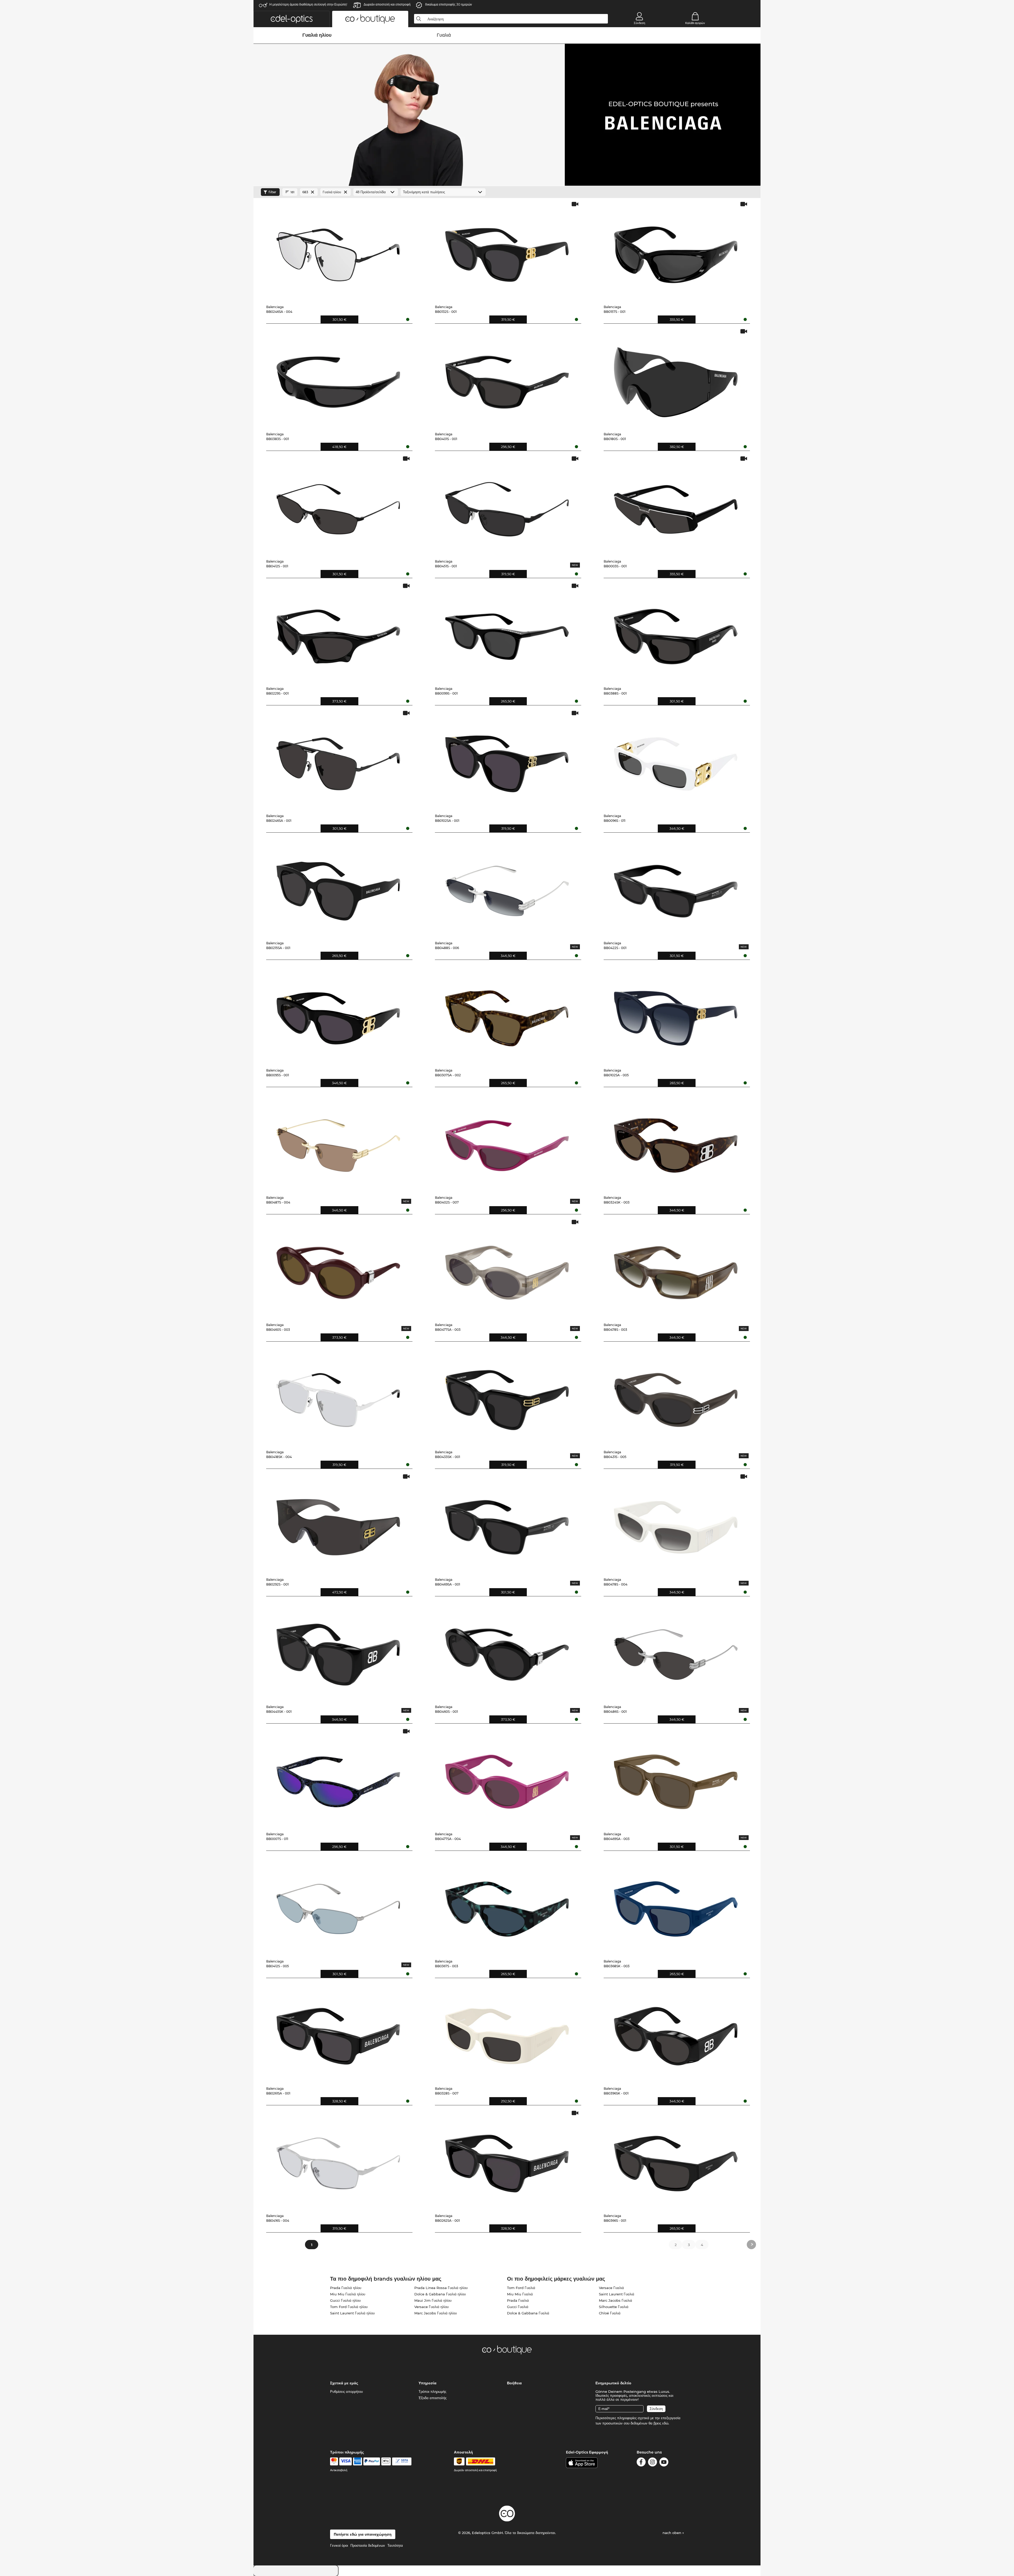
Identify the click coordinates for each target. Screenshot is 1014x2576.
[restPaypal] (372, 2461)
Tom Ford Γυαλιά (521, 2288)
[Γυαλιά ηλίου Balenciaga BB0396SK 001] (676, 2032)
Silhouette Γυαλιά (614, 2307)
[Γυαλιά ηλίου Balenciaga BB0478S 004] (676, 1523)
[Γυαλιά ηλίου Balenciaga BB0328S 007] (507, 2032)
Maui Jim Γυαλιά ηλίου (433, 2300)
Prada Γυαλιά (518, 2300)
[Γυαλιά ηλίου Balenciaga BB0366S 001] (676, 2160)
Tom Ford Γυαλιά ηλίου (349, 2307)
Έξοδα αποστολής (433, 2398)
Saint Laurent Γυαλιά (617, 2294)
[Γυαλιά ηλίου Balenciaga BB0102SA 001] (507, 760)
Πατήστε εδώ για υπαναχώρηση (363, 2534)
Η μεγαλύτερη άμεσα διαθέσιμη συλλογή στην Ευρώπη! (308, 4)
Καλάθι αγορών (695, 23)
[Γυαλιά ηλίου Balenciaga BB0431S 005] (676, 1396)
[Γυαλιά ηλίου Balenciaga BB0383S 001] (338, 378)
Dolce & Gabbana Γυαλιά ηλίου (440, 2294)
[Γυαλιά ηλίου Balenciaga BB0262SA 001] (507, 2160)
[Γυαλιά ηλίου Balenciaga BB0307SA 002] (507, 1014)
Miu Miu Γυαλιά (520, 2294)
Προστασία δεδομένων (368, 2545)
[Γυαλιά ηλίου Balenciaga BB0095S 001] (338, 1014)
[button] (292, 19)
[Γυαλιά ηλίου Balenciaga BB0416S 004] (338, 2160)
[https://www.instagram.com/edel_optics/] (652, 2463)
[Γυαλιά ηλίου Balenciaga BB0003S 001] (676, 505)
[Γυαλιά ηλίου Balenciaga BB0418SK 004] (338, 1396)
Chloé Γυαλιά (610, 2313)
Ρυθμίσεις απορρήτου (346, 2391)
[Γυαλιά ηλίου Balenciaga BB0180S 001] (676, 378)
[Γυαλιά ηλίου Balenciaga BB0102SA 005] (676, 1014)
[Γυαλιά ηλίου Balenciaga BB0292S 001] (338, 1523)
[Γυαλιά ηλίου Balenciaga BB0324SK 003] (676, 1141)
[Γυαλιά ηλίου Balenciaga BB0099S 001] (507, 633)
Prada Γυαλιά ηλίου (346, 2288)
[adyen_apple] (386, 2461)
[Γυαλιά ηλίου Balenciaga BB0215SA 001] (338, 887)
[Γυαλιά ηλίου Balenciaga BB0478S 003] (676, 1269)
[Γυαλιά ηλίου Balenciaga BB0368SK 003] (676, 1905)
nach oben (672, 2533)
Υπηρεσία (428, 2383)
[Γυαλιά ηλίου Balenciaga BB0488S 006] (507, 887)
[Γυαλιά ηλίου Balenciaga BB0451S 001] (507, 505)
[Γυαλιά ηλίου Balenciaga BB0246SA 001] (338, 760)
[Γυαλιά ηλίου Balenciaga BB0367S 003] (507, 1905)
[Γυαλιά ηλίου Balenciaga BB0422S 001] (676, 887)
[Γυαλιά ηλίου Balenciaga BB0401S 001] (507, 378)
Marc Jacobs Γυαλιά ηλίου (436, 2313)
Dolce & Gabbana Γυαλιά (528, 2313)
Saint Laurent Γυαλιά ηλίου (352, 2313)
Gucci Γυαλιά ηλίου (345, 2300)
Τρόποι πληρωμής (432, 2391)
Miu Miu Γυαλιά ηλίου (348, 2294)
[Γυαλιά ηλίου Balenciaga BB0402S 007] (507, 1141)
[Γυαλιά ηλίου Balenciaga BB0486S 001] (676, 1651)
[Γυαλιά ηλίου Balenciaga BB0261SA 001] (338, 2032)
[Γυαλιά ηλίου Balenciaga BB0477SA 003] (507, 1269)
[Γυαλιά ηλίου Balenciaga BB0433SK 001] (507, 1396)
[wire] (402, 2461)
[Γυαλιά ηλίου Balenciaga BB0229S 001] (338, 633)
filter (272, 192)
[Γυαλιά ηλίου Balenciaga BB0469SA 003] (676, 1778)
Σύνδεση (639, 23)
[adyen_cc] (334, 2461)
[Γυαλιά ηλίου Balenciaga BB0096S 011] (676, 760)
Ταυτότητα (395, 2545)
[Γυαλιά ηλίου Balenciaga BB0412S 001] (338, 505)
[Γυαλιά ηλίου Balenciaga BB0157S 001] (676, 251)
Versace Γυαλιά (611, 2288)
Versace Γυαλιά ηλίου (431, 2307)
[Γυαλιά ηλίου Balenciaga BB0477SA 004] (507, 1778)
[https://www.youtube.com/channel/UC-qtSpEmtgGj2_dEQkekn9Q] (664, 2463)
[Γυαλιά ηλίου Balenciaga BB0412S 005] (338, 1905)
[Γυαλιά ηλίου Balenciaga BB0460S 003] (338, 1269)
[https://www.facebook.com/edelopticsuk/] (641, 2463)
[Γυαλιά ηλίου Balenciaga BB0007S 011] (338, 1778)
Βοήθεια (514, 2383)
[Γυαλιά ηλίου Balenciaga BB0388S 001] (676, 633)
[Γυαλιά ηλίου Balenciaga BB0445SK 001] (338, 1651)
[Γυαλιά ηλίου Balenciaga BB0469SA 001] (507, 1523)
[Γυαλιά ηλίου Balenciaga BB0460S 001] (507, 1651)
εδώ (665, 2423)
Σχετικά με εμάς (344, 2383)
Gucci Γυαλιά (518, 2307)
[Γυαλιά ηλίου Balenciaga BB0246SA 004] (338, 251)
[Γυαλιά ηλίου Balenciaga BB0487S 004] (338, 1141)
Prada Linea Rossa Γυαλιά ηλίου (441, 2288)
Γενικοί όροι (339, 2545)
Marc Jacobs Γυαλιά (616, 2300)
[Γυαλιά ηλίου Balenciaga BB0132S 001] (507, 251)
